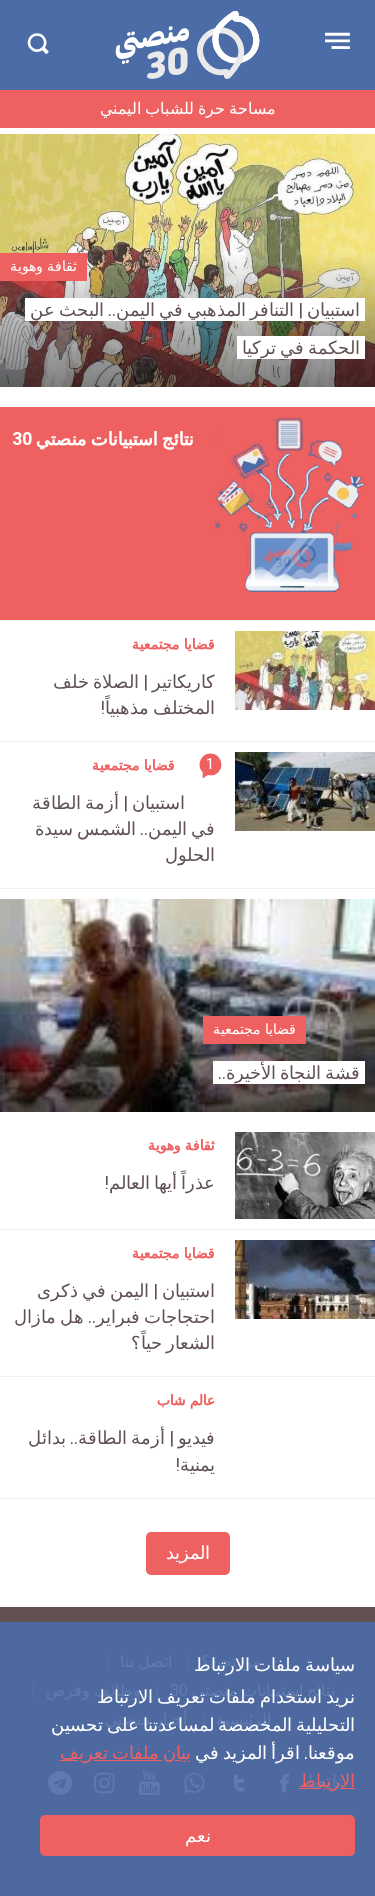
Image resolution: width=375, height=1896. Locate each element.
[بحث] (37, 43)
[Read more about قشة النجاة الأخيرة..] (187, 1005)
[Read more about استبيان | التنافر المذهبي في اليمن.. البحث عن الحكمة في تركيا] (187, 260)
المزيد (188, 1552)
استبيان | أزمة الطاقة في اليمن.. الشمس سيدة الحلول (123, 828)
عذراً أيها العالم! (159, 1182)
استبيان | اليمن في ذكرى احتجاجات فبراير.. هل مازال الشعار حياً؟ (114, 1316)
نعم (198, 1835)
